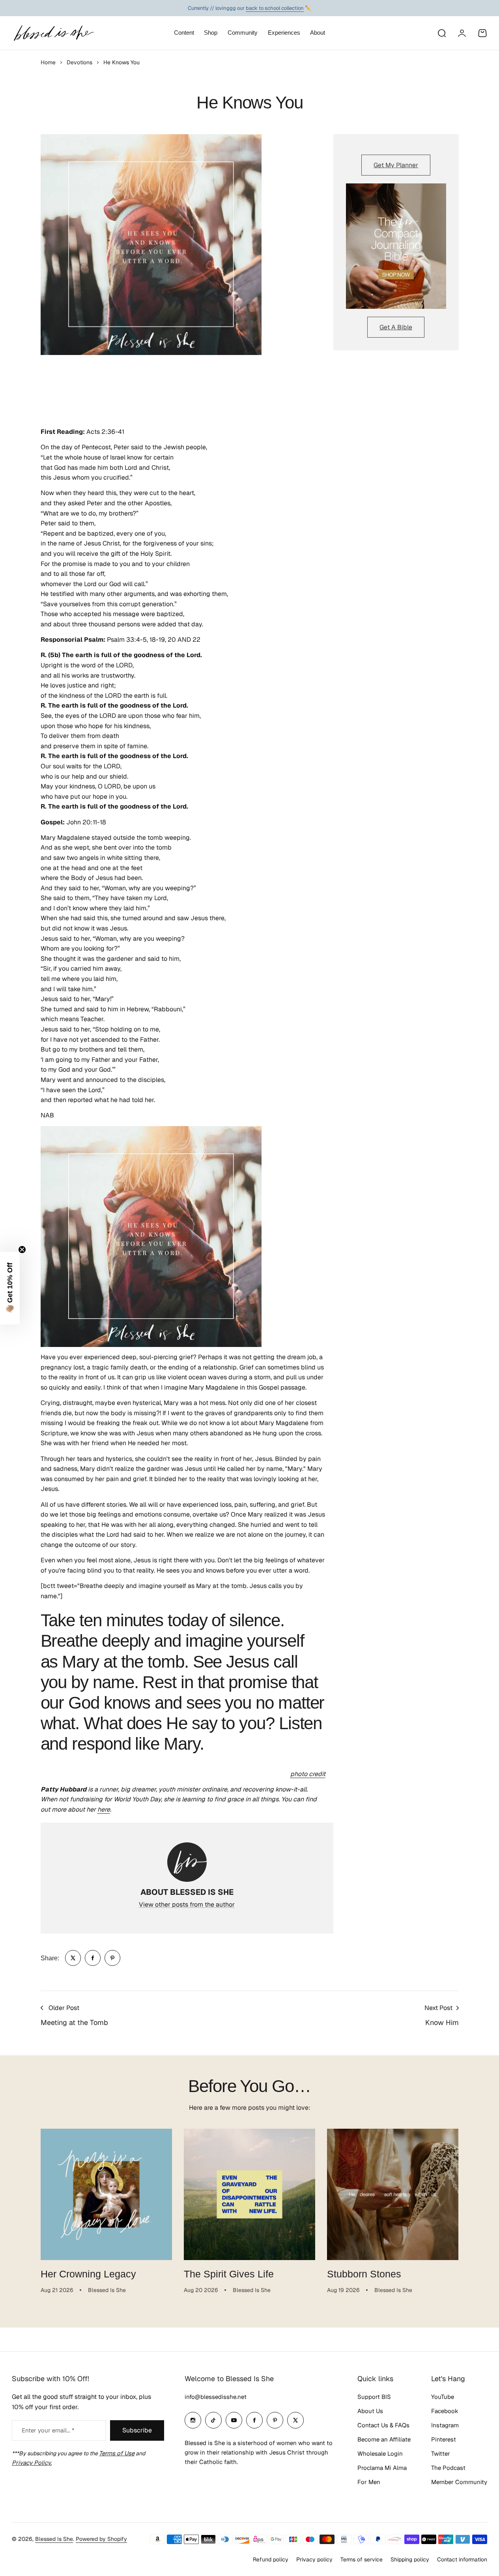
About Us (370, 2411)
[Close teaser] (22, 1250)
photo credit (308, 1774)
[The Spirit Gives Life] (249, 2194)
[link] (73, 1958)
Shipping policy (410, 2559)
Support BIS (374, 2397)
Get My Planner (396, 165)
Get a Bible (396, 327)
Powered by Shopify (101, 2539)
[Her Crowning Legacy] (106, 2194)
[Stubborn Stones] (393, 2194)
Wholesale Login (380, 2454)
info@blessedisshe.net (216, 2397)
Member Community (459, 2482)
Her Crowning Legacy (88, 2274)
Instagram (445, 2425)
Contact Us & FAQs (383, 2425)
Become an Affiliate (384, 2439)
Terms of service (362, 2559)
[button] (10, 1288)
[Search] (441, 33)
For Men (369, 2482)
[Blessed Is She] (53, 33)
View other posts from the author (187, 1904)
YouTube (443, 2397)
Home (48, 62)
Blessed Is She (54, 2539)
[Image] (396, 246)
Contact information (462, 2559)
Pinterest (444, 2439)
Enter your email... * (48, 2430)
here (104, 1809)
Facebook (445, 2411)
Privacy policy (314, 2559)
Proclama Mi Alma (382, 2468)
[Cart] (482, 33)
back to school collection (275, 8)
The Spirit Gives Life (229, 2274)
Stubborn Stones (364, 2274)
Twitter (441, 2454)
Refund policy (271, 2559)
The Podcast (448, 2468)
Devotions (79, 62)
